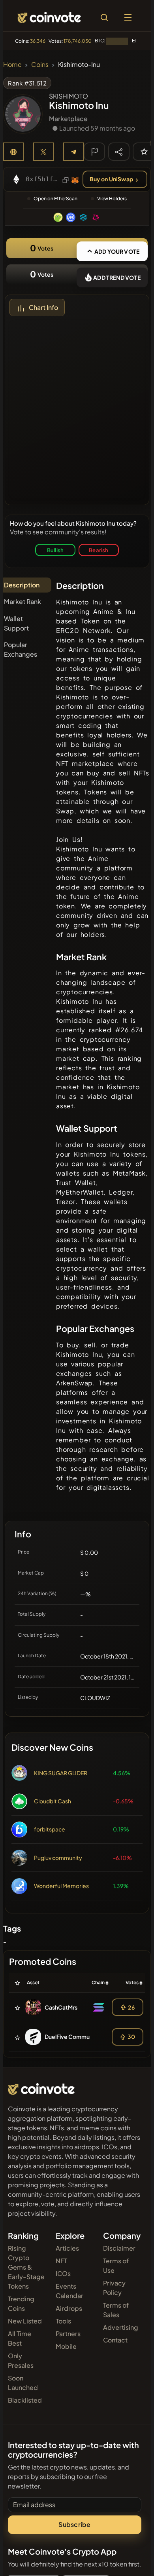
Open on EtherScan (55, 199)
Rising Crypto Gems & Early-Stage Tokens (26, 2267)
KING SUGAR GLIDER (61, 1773)
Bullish (55, 550)
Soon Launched (23, 2383)
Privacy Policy (114, 2288)
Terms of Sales (116, 2310)
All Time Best (20, 2338)
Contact (115, 2340)
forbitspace (50, 1829)
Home (12, 64)
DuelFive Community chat (78, 2036)
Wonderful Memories (61, 1886)
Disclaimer (119, 2248)
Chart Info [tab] (43, 307)
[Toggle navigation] (128, 17)
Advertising (121, 2327)
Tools (63, 2321)
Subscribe (74, 2524)
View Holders (112, 199)
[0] (144, 151)
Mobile (66, 2346)
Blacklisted (25, 2400)
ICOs (63, 2273)
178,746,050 (78, 41)
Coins (40, 64)
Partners (68, 2334)
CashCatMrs (61, 2007)
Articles (67, 2248)
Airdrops (69, 2308)
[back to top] (131, 2559)
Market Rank (23, 601)
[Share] (119, 151)
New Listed (25, 2321)
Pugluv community (58, 1858)
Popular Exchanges (21, 649)
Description (22, 585)
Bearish (99, 550)
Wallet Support (16, 623)
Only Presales (21, 2360)
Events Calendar (69, 2291)
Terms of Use (116, 2265)
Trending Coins (21, 2303)
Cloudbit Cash (53, 1801)
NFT (61, 2261)
